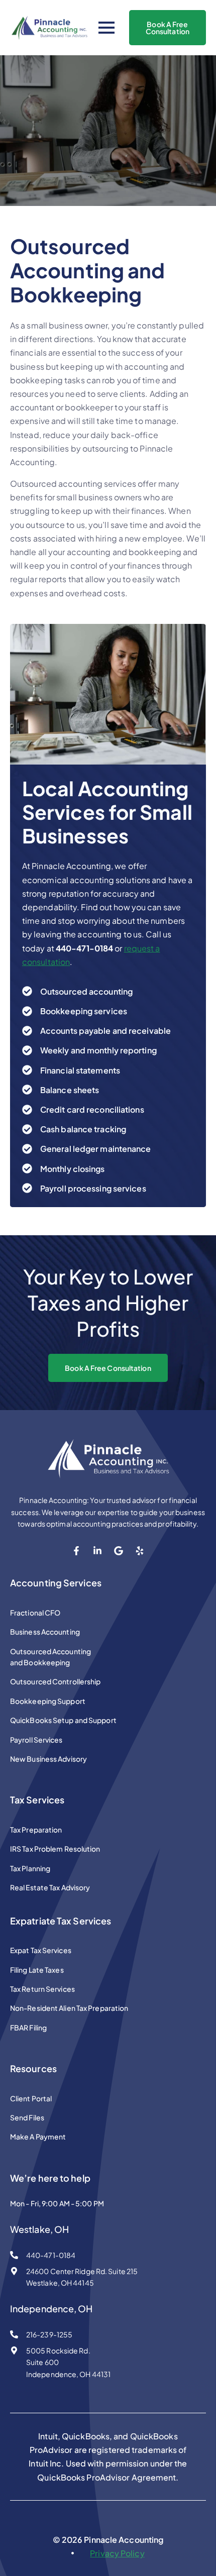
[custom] (76, 1551)
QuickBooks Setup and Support (63, 1720)
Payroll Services (36, 1740)
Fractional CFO (35, 1613)
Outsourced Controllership (56, 1681)
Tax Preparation (36, 1830)
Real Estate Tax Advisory (50, 1887)
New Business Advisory (48, 1759)
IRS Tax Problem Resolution (55, 1849)
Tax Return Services (42, 1989)
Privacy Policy (117, 2553)
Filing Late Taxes (37, 1970)
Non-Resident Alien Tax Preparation (69, 2008)
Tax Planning (30, 1868)
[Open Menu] (106, 28)
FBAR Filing (28, 2027)
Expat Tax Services (41, 1950)
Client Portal (31, 2098)
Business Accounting (45, 1632)
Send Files (27, 2117)
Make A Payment (38, 2136)
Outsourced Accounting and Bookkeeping (50, 1657)
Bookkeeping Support (48, 1701)
